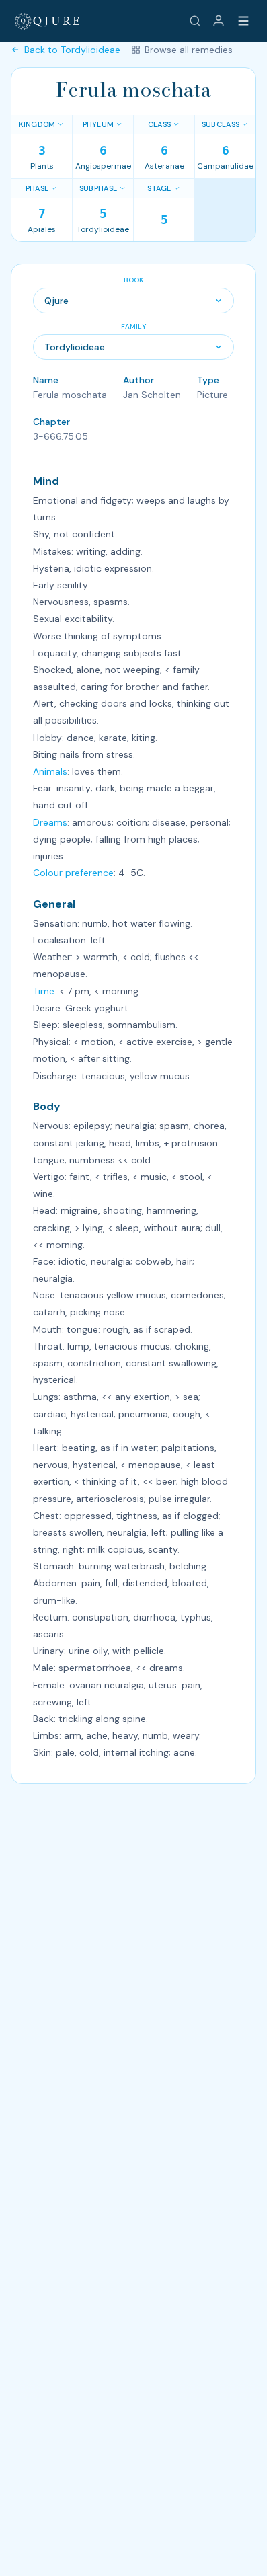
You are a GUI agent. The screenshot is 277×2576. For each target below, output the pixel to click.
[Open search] (195, 21)
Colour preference (73, 873)
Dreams (50, 822)
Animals (50, 771)
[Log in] (219, 21)
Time (44, 991)
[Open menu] (243, 21)
